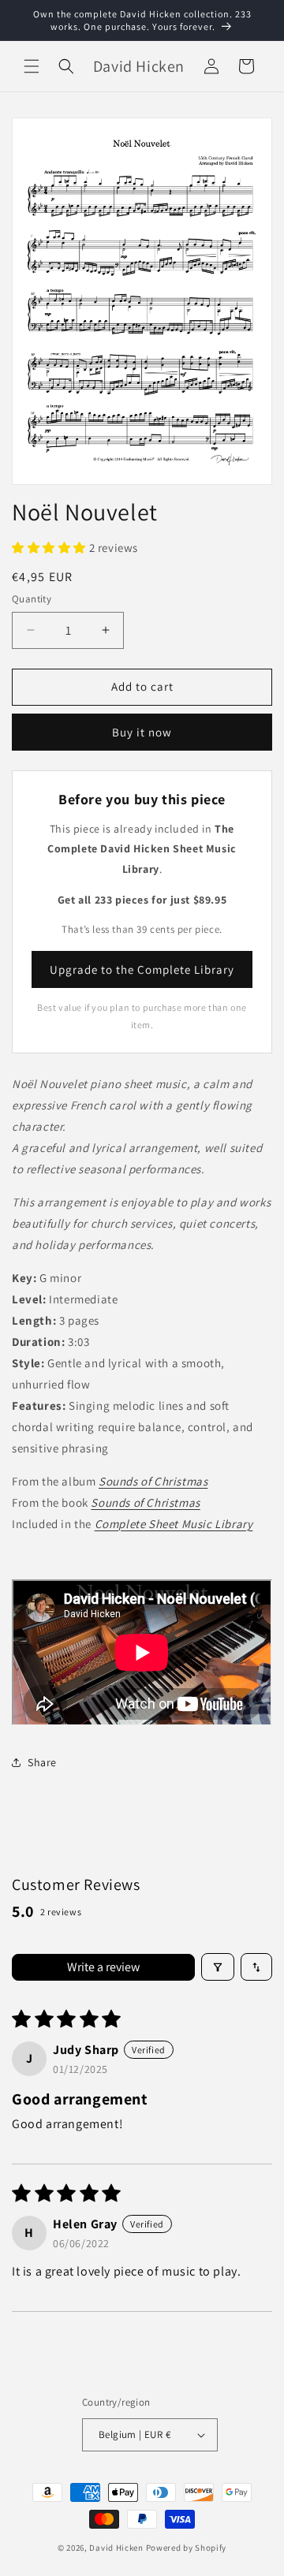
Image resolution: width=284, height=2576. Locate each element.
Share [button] (42, 1762)
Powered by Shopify (187, 2548)
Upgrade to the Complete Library (142, 969)
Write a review (103, 1967)
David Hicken (116, 2548)
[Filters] (218, 1967)
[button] (32, 66)
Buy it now (142, 732)
